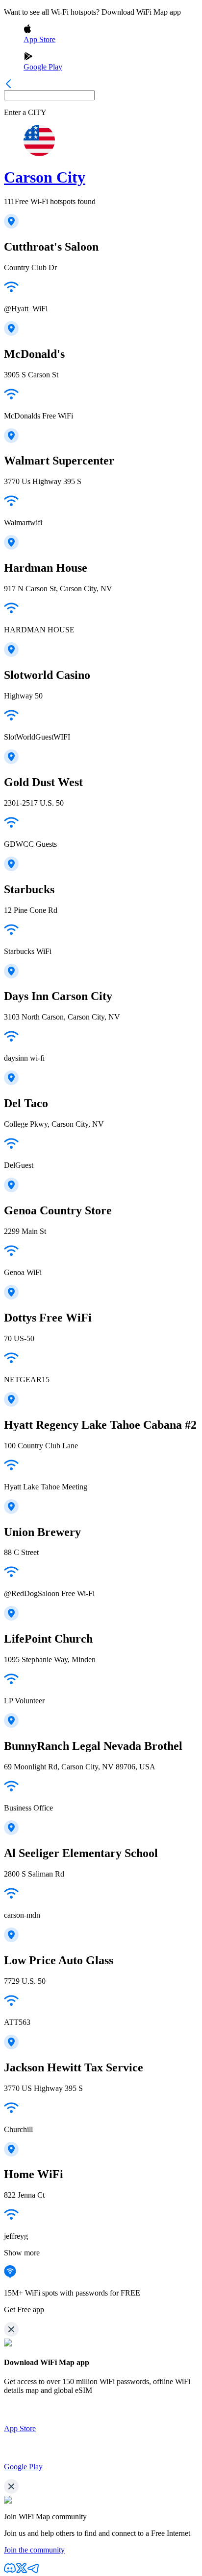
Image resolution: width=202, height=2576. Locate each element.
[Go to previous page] (8, 85)
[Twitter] (22, 2571)
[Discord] (10, 2571)
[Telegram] (33, 2571)
